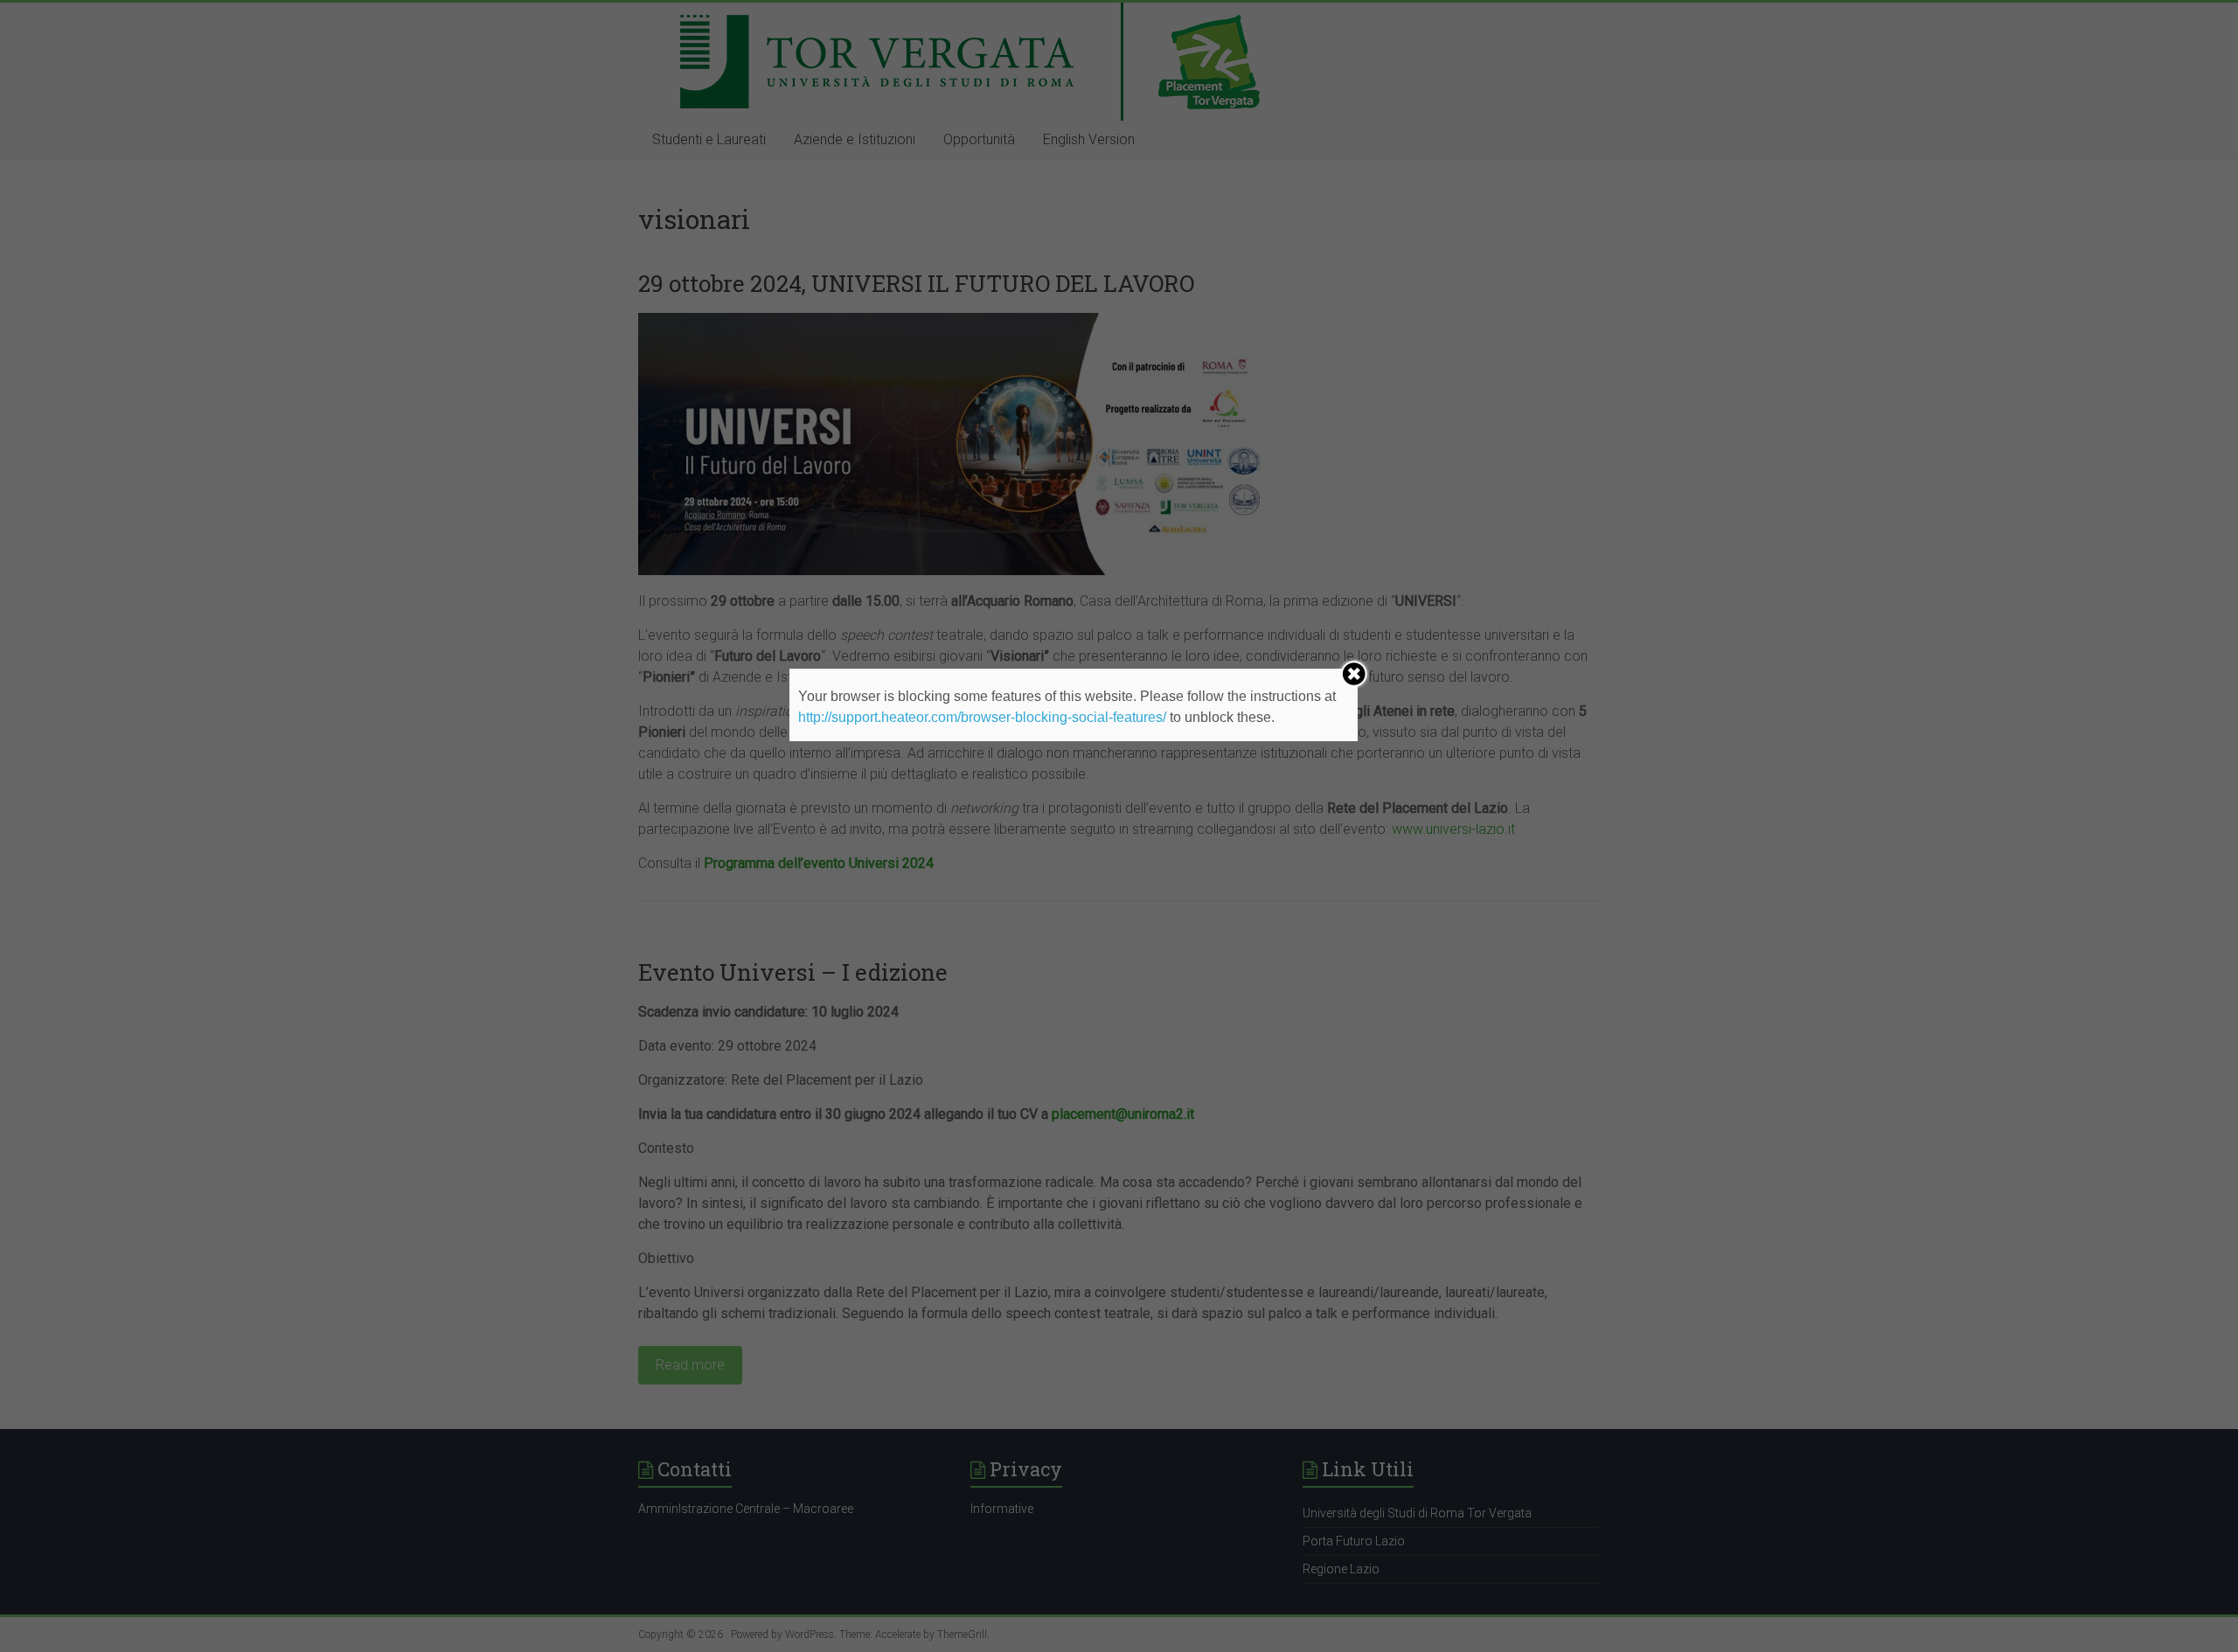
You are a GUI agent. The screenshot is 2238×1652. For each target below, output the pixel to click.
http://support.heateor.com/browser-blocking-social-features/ (982, 717)
